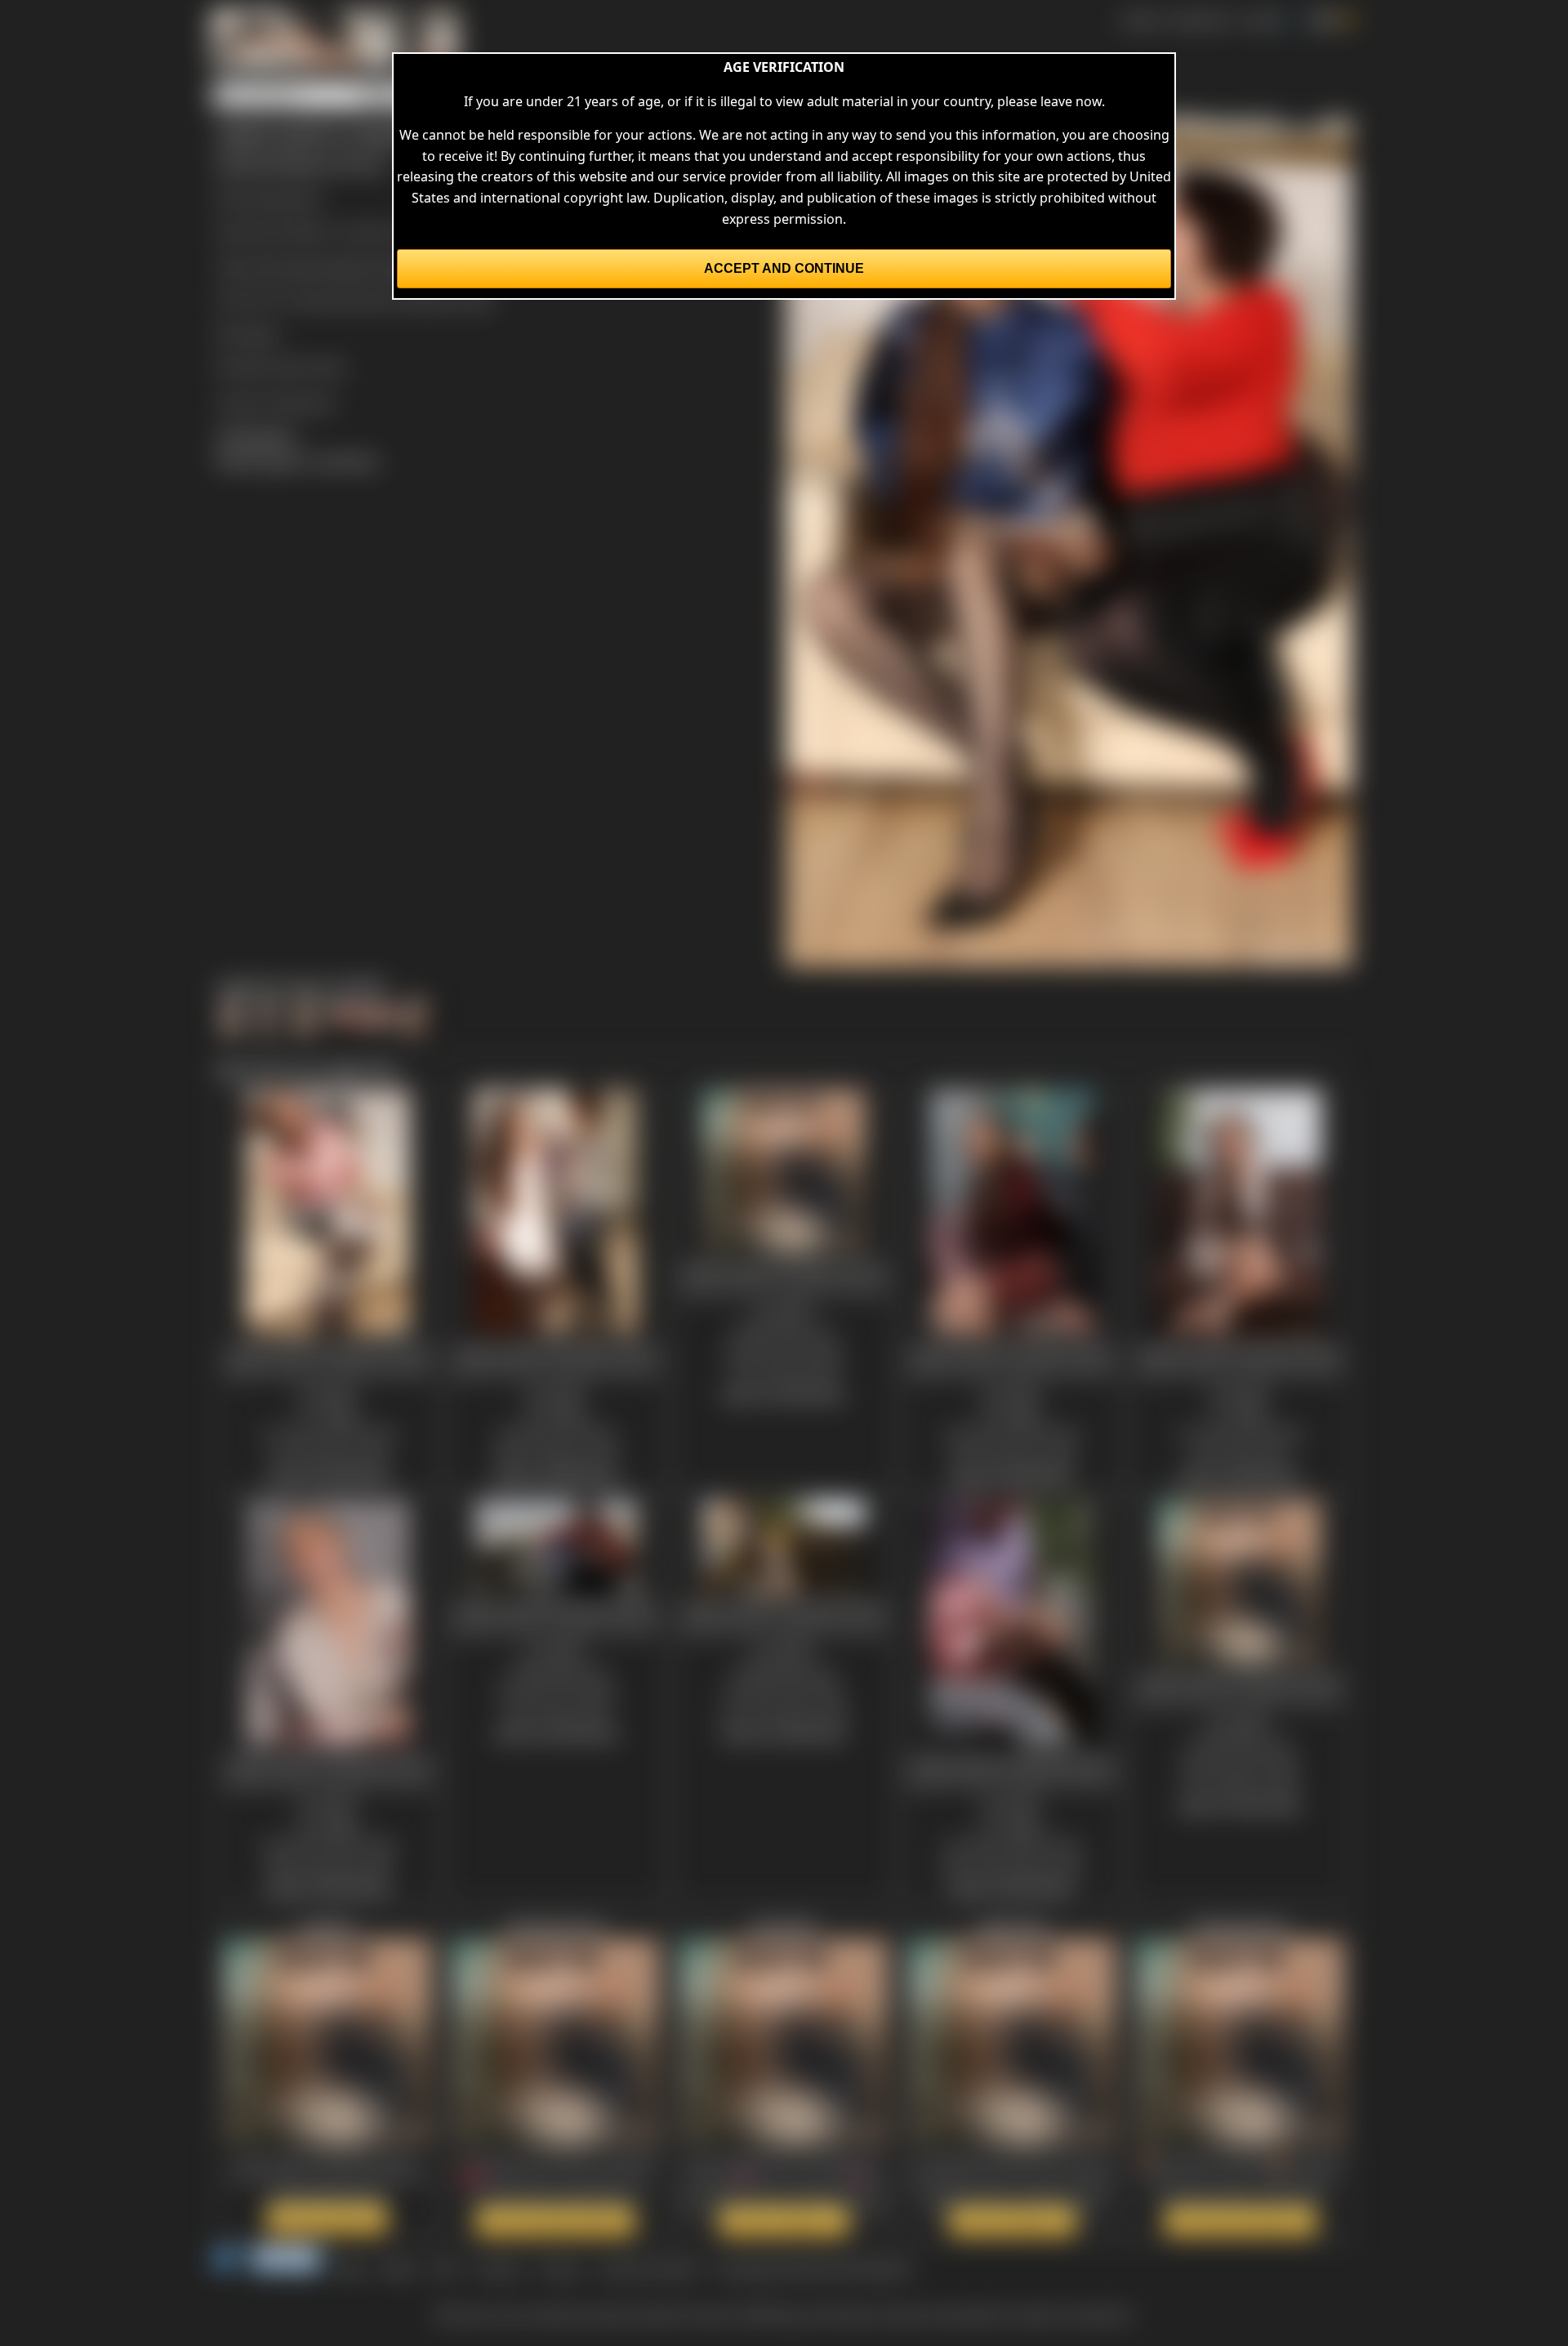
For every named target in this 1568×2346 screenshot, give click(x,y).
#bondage (283, 266)
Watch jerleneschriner (555, 2221)
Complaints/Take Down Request (813, 2268)
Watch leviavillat (784, 2221)
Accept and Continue (784, 268)
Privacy (560, 2268)
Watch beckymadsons (1241, 2221)
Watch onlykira (327, 2219)
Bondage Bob (279, 198)
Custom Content (648, 2268)
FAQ (446, 2268)
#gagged (346, 266)
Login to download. (276, 402)
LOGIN (1261, 20)
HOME (1140, 20)
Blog (351, 2268)
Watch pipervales (1013, 2221)
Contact (499, 2268)
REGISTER (1200, 20)
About (399, 2268)
